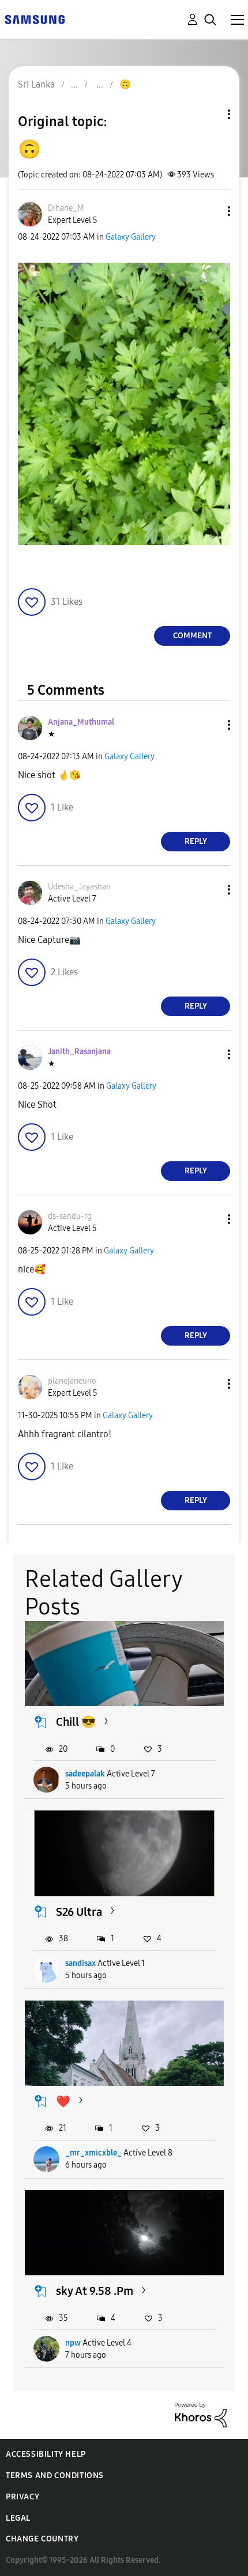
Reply (196, 841)
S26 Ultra (79, 1912)
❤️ (63, 2101)
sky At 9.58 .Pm (95, 2291)
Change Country (42, 2539)
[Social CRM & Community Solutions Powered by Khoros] (201, 2414)
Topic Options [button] (209, 114)
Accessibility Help (46, 2454)
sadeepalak (85, 1774)
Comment (192, 636)
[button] (210, 211)
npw (73, 2343)
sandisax (80, 1963)
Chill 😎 (76, 1722)
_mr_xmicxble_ (93, 2153)
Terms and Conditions (55, 2475)
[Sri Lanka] (35, 19)
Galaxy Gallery (131, 237)
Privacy (22, 2497)
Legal (18, 2518)
